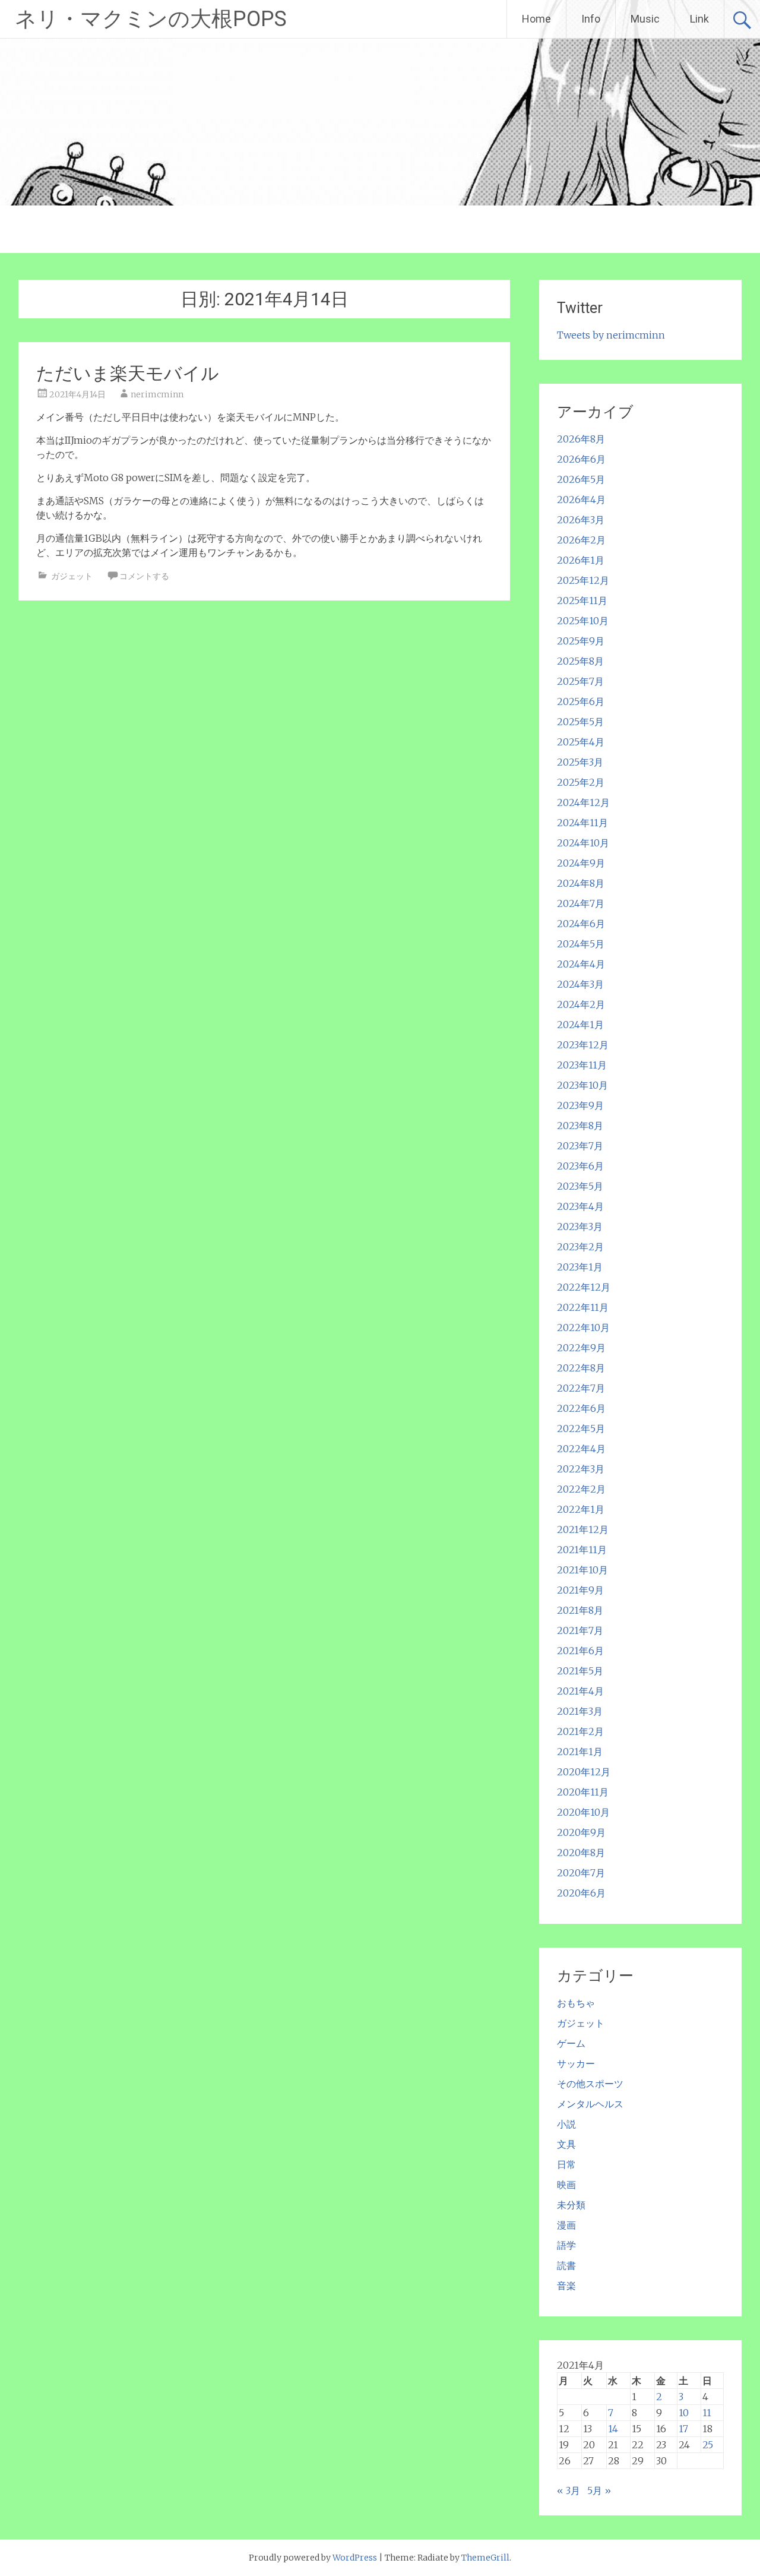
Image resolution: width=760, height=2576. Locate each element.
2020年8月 (581, 1853)
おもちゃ (576, 2003)
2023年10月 (582, 1085)
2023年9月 (580, 1105)
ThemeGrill (485, 2558)
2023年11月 (582, 1065)
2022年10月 (583, 1327)
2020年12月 (584, 1772)
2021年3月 (580, 1711)
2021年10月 (582, 1570)
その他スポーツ (590, 2084)
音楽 (566, 2286)
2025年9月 (581, 641)
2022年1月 (581, 1509)
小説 (566, 2124)
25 (708, 2445)
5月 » (599, 2490)
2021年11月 (582, 1550)
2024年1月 (580, 1025)
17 (683, 2429)
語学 (566, 2245)
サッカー (576, 2063)
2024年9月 (581, 863)
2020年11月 (583, 1792)
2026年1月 (581, 560)
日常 (566, 2164)
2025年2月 (581, 782)
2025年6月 (581, 701)
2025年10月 (583, 621)
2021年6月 (580, 1651)
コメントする (144, 576)
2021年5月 (580, 1671)
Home (536, 19)
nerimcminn (157, 394)
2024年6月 (581, 924)
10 (684, 2413)
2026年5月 (581, 479)
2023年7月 (580, 1146)
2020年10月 (583, 1812)
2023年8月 (580, 1126)
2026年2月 (581, 540)
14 (613, 2429)
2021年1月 (580, 1752)
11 (707, 2413)
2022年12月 (584, 1287)
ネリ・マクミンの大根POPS (151, 19)
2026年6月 (581, 459)
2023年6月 (580, 1166)
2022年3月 (581, 1469)
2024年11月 (582, 823)
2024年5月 (581, 944)
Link (699, 19)
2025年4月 (581, 742)
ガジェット (72, 576)
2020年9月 (581, 1832)
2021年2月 (580, 1731)
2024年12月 (583, 802)
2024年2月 (581, 1004)
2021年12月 (583, 1529)
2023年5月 (580, 1186)
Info (591, 19)
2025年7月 (580, 681)
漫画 (566, 2225)
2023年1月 (580, 1267)
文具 (566, 2144)
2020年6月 (581, 1893)
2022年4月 (581, 1449)
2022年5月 (581, 1428)
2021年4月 (580, 1691)
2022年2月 (581, 1489)
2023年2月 (580, 1247)
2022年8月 (581, 1368)
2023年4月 (580, 1206)
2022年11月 (583, 1307)
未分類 (571, 2205)
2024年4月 (581, 964)
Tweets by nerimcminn (611, 335)
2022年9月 (581, 1348)
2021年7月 (580, 1630)
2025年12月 (583, 580)
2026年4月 (581, 500)
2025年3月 (580, 762)
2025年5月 (580, 722)
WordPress (355, 2558)
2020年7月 (581, 1873)
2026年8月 (581, 439)
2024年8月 (581, 883)
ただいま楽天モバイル (128, 373)
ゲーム (571, 2043)
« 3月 (569, 2490)
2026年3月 (581, 520)
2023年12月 (583, 1045)
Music (645, 19)
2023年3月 (580, 1227)
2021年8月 (580, 1610)
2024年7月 (581, 903)
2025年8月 (580, 661)
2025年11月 (582, 600)
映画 (566, 2185)
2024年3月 (580, 984)
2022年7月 (581, 1388)
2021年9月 (580, 1590)
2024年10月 (583, 843)
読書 (566, 2265)
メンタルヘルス (590, 2104)
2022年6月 (581, 1408)
